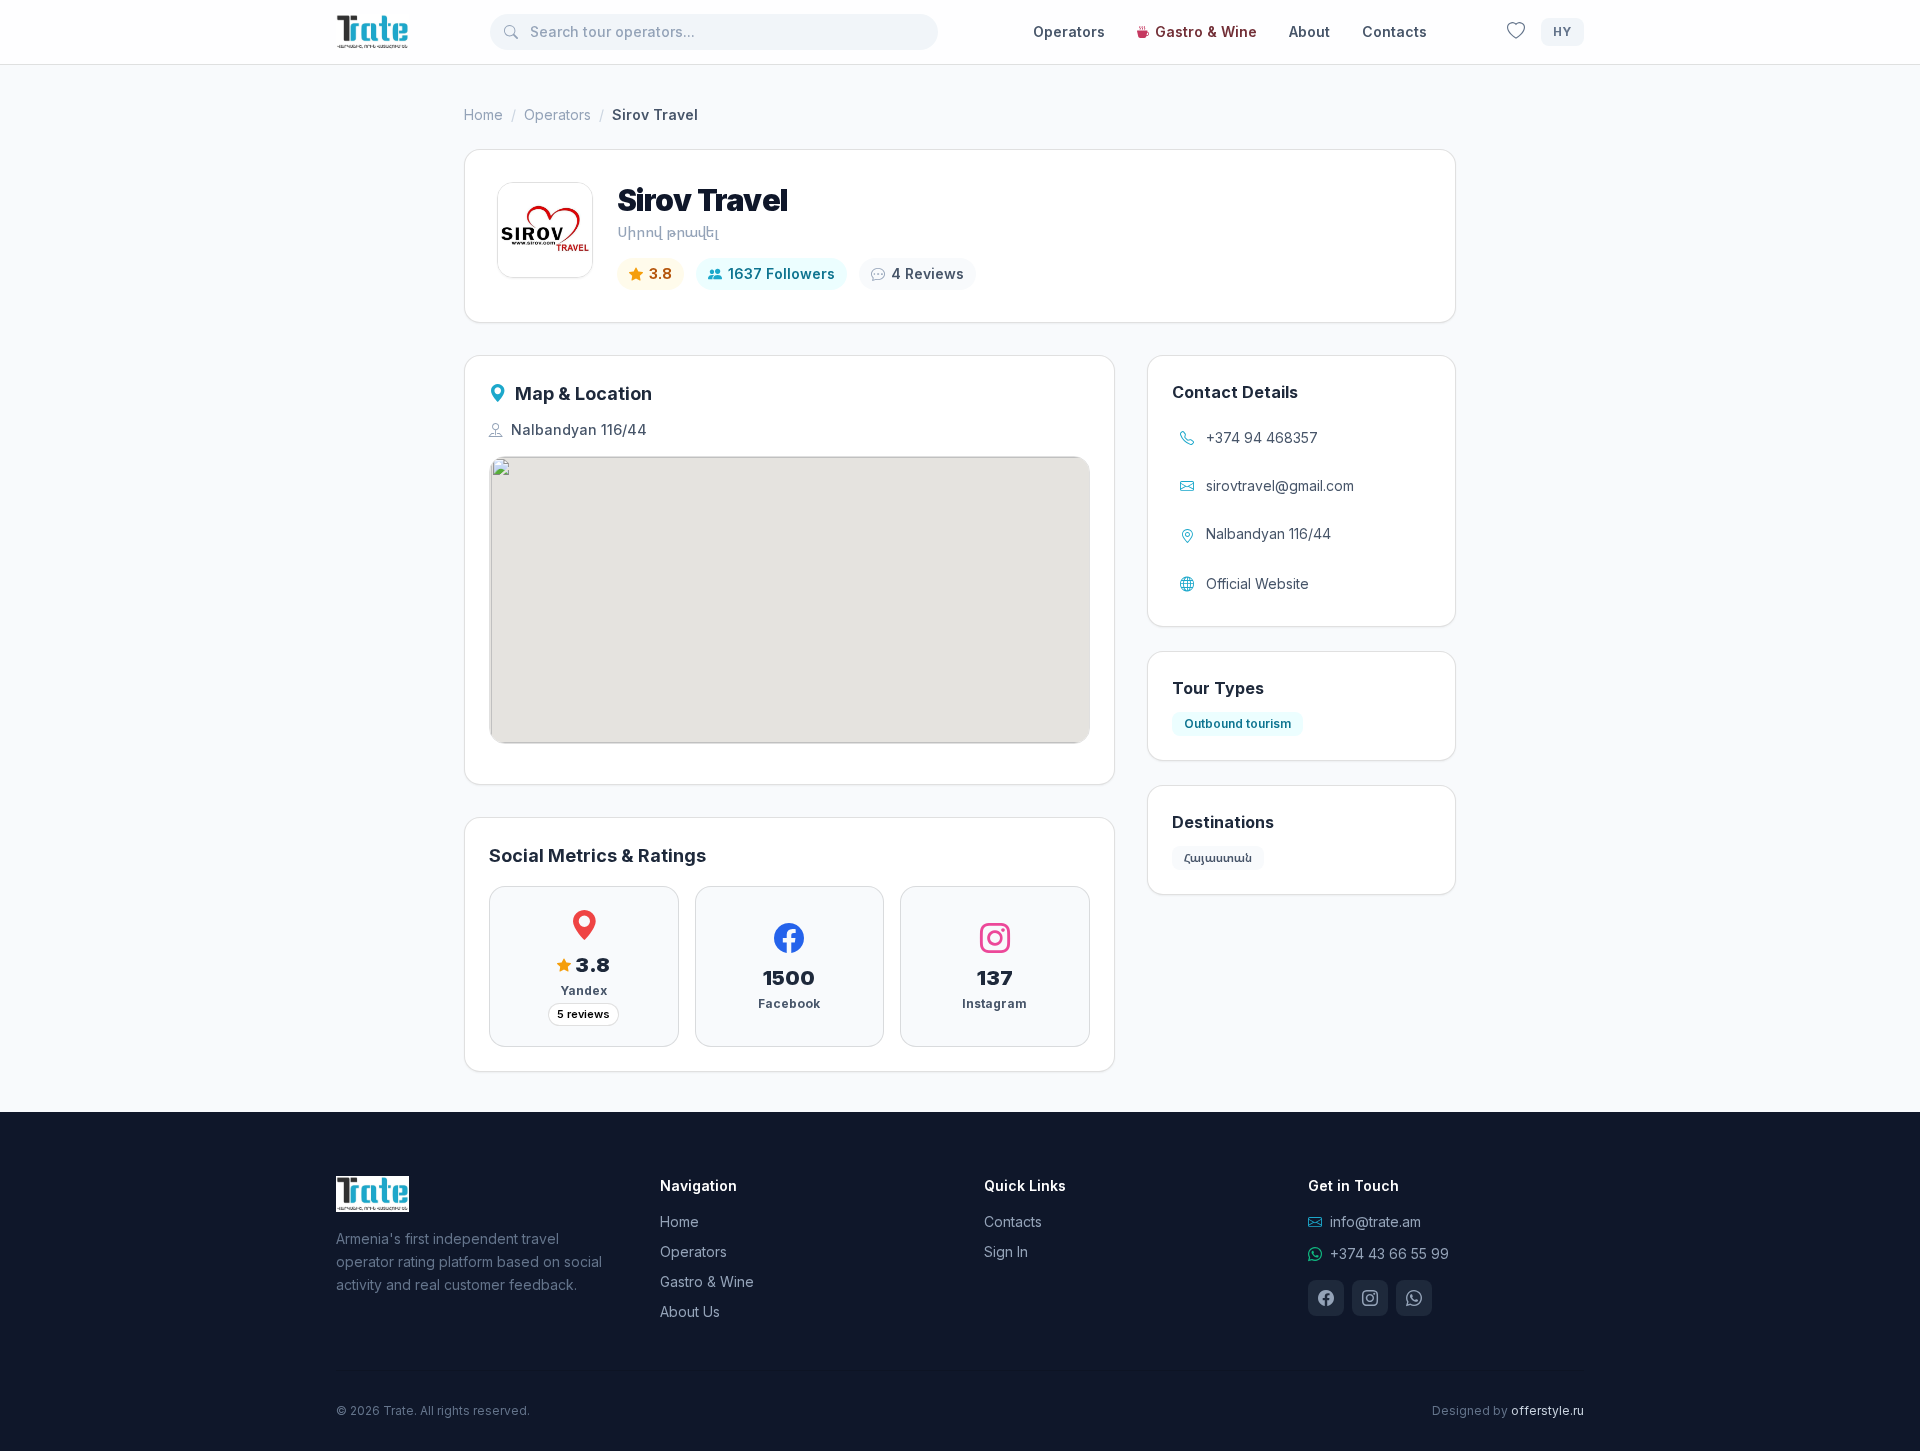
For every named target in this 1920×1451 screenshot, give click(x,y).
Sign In (1006, 1251)
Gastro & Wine (1206, 31)
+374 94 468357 (1262, 437)
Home (483, 114)
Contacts (1394, 31)
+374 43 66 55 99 (1389, 1253)
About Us (690, 1311)
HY (1562, 31)
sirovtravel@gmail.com (1280, 485)
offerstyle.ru (1547, 1410)
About (1309, 31)
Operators (1069, 31)
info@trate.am (1375, 1221)
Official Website (1257, 583)
